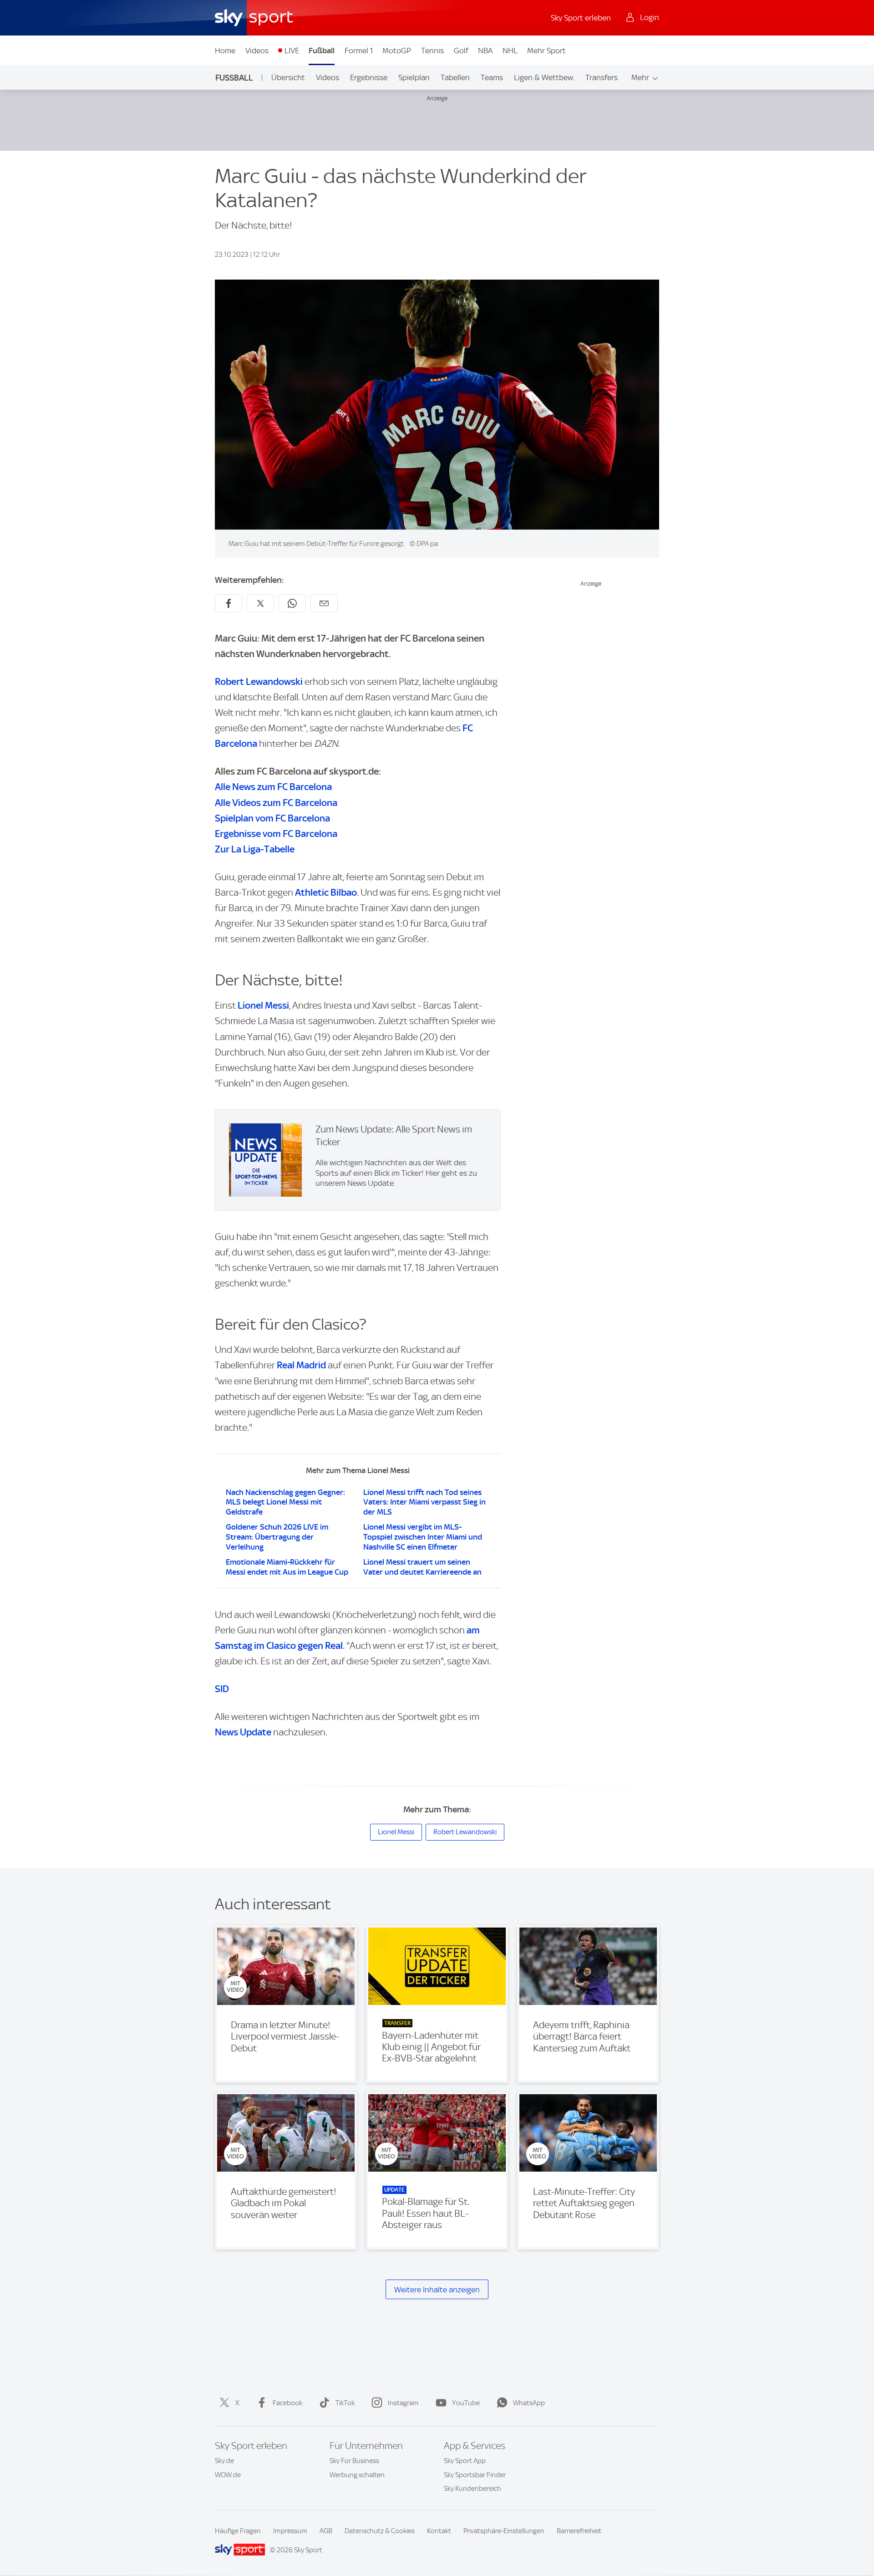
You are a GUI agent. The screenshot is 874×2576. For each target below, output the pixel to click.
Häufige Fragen (238, 2531)
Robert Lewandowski (259, 681)
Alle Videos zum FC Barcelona (276, 803)
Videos (257, 51)
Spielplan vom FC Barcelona (272, 818)
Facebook (287, 2403)
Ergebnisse (369, 77)
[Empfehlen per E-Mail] (324, 603)
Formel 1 (359, 51)
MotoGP (397, 51)
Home (225, 51)
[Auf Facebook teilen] (229, 603)
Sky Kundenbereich (473, 2489)
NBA (485, 51)
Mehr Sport (546, 51)
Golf (461, 51)
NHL (510, 51)
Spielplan (414, 77)
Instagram (403, 2403)
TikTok (345, 2403)
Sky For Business (354, 2461)
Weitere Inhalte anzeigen (437, 2290)
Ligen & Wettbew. (544, 77)
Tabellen (455, 77)
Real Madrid (301, 1365)
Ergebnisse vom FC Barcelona (276, 834)
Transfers (602, 77)
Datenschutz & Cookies (380, 2531)
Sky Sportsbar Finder (475, 2475)
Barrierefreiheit (579, 2531)
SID (222, 1689)
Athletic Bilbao (326, 892)
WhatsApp (529, 2403)
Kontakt (439, 2531)
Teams (492, 77)
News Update (243, 1732)
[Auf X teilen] (260, 603)
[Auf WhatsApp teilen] (292, 603)
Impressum (290, 2531)
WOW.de (228, 2475)
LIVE (292, 51)
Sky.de (224, 2461)
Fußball (322, 51)
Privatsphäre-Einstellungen (504, 2531)
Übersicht (288, 77)
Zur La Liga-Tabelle (255, 849)
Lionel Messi (263, 1005)
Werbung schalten (357, 2475)
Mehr (640, 77)
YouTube (466, 2403)
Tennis (432, 51)
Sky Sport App (465, 2461)
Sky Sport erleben (581, 18)
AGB (326, 2531)
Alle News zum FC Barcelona (273, 787)
